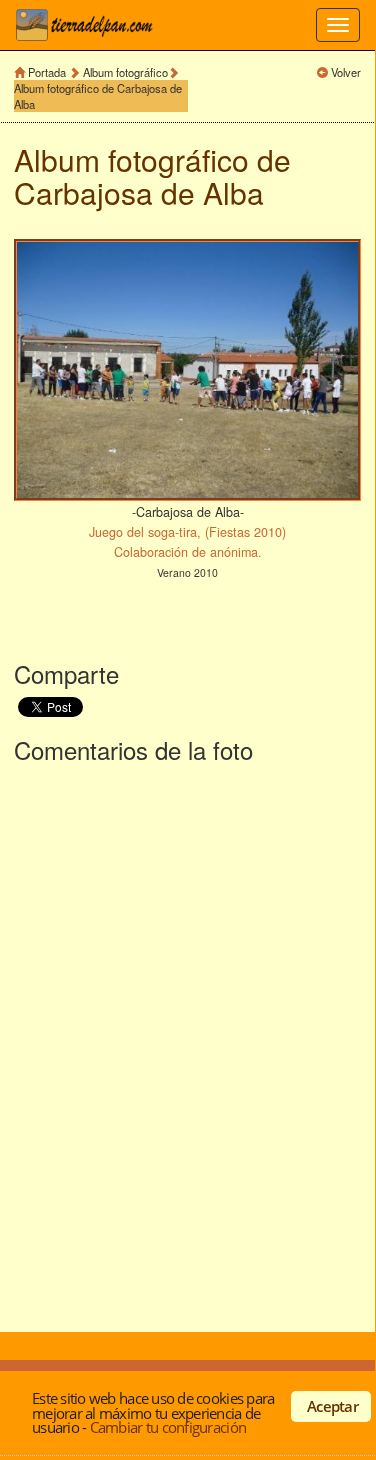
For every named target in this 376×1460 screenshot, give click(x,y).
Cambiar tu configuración (168, 1427)
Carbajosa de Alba (139, 192)
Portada (47, 72)
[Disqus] (187, 1044)
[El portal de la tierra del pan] (90, 25)
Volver (346, 72)
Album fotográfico (125, 72)
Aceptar (332, 1406)
